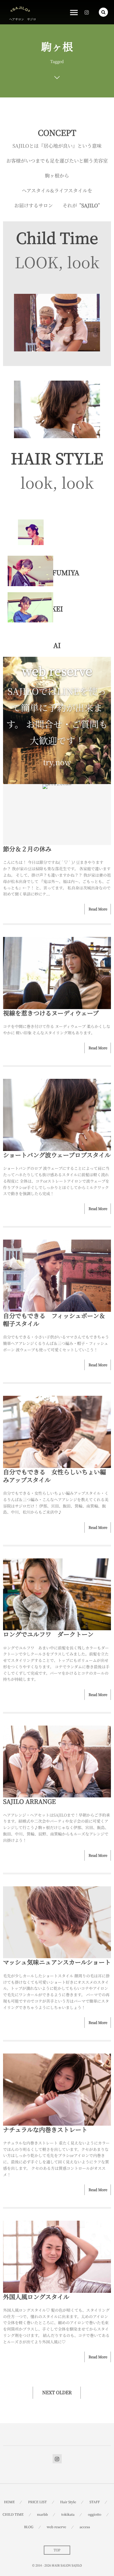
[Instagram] (87, 12)
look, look (57, 482)
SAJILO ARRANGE (29, 1801)
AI (57, 645)
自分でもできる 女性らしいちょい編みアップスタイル (54, 1476)
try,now (57, 762)
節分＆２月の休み (27, 849)
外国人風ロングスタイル (36, 2297)
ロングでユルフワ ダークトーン (48, 1634)
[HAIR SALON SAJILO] (20, 9)
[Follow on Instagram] (57, 2459)
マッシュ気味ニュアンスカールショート (57, 1962)
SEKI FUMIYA (57, 573)
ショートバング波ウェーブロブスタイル (57, 1155)
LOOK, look (57, 262)
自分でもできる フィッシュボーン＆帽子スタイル (54, 1320)
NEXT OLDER (57, 2393)
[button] (103, 12)
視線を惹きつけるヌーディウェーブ (51, 1013)
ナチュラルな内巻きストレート (45, 2129)
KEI (57, 609)
